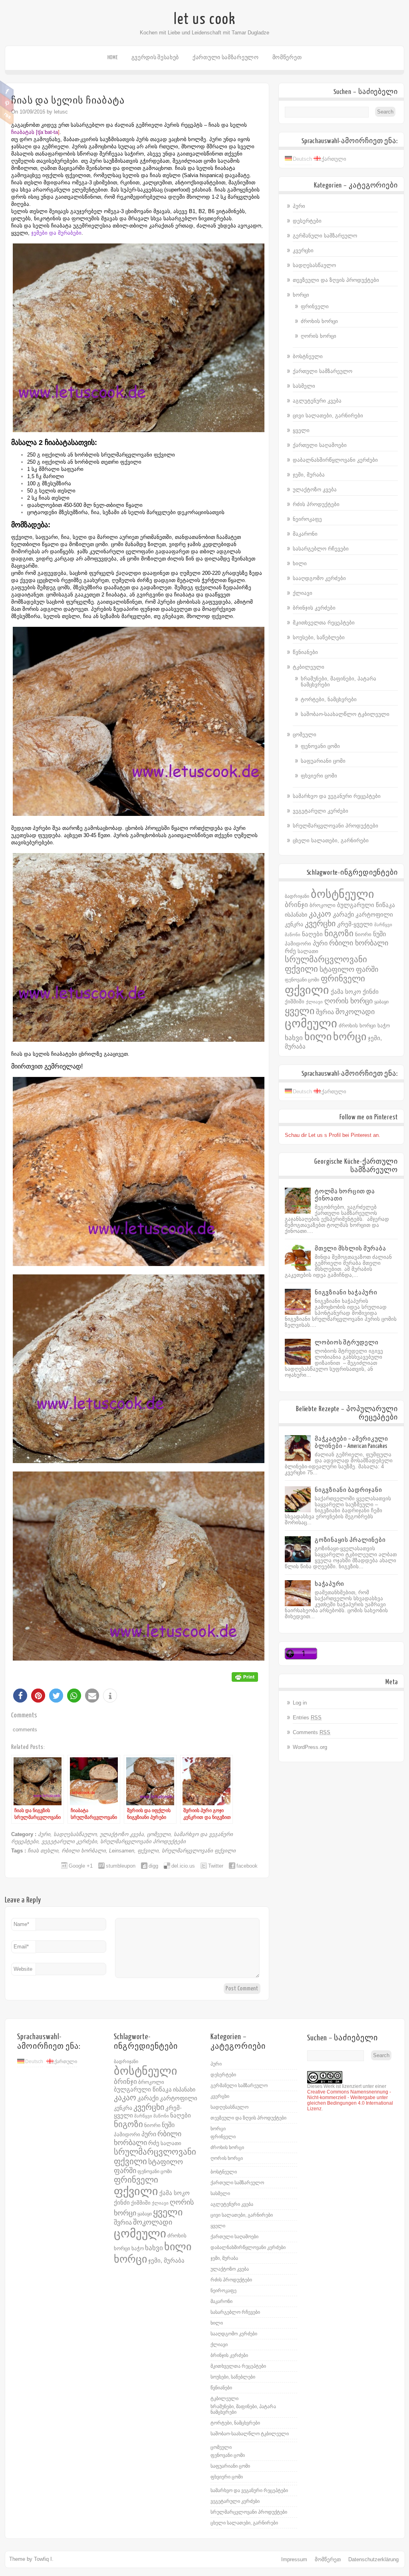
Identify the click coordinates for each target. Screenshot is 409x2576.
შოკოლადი (355, 1012)
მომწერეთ (287, 57)
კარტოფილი (374, 915)
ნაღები (312, 934)
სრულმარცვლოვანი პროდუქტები (143, 1841)
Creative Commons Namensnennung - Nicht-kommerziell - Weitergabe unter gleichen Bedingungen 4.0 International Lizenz (350, 2100)
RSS (7, 115)
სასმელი (304, 386)
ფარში (367, 969)
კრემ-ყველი (355, 924)
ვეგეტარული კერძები (69, 1841)
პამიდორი (298, 944)
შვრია (325, 1012)
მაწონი (293, 935)
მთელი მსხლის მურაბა (350, 1249)
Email (21, 1947)
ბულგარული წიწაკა (366, 905)
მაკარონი (305, 534)
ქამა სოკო (346, 992)
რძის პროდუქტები (316, 504)
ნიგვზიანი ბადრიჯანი (348, 1490)
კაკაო (320, 914)
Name (21, 1924)
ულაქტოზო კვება (122, 1834)
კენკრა (294, 924)
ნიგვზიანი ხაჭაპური (346, 1293)
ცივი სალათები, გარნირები (328, 416)
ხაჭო (384, 1026)
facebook (247, 1866)
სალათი (308, 951)
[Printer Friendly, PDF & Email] (245, 1676)
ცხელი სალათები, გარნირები (331, 840)
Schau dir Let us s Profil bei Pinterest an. (333, 1135)
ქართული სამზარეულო (226, 57)
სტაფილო (337, 969)
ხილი (300, 563)
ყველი (301, 430)
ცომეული (159, 1834)
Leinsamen (122, 1851)
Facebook (7, 90)
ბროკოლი (323, 905)
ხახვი (294, 1038)
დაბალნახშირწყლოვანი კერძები (335, 460)
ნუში (379, 934)
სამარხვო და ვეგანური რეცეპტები (337, 796)
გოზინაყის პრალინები (350, 1540)
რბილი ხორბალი (84, 1851)
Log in (300, 1703)
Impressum (294, 2559)
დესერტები (307, 221)
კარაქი (343, 914)
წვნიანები (305, 652)
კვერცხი (303, 250)
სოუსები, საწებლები (319, 637)
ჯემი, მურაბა (309, 475)
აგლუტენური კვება (317, 401)
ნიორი (363, 934)
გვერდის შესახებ (155, 57)
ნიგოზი (339, 933)
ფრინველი (315, 306)
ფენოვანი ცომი (320, 746)
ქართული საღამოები (320, 445)
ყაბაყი (381, 1002)
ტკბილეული (309, 667)
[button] (20, 1696)
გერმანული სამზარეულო (325, 236)
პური (44, 1834)
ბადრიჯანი (297, 896)
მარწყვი (383, 925)
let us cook (205, 19)
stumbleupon (121, 1866)
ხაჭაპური (330, 1584)
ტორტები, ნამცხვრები (329, 699)
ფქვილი (148, 1851)
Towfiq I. (44, 2559)
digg (153, 1866)
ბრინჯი (296, 905)
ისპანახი (296, 915)
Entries (307, 1718)
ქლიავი (303, 593)
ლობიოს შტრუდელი (346, 1343)
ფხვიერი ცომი (319, 776)
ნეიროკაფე (307, 519)
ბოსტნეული (308, 356)
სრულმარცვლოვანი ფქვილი (199, 1851)
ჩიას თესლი (43, 1851)
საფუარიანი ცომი (323, 761)
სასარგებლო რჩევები (321, 549)
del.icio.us (183, 1866)
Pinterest (7, 103)
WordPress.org (310, 1747)
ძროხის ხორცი (319, 321)
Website (23, 1969)
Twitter (216, 1866)
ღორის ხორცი (319, 336)
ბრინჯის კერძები (314, 608)
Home (113, 57)
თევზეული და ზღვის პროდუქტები (336, 280)
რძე (290, 951)
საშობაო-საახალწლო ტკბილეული (345, 714)
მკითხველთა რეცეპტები (324, 623)
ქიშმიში (295, 1002)
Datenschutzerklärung (373, 2559)
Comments (312, 1732)
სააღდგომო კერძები (319, 578)
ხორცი (301, 295)
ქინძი (371, 992)
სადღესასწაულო (75, 1834)
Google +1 (81, 1866)
